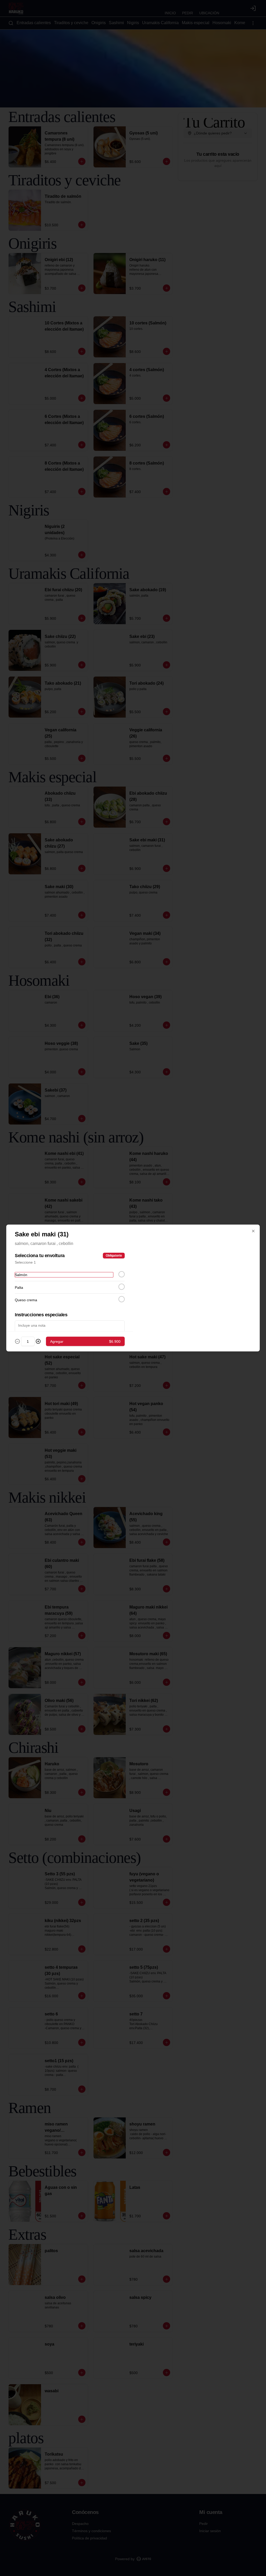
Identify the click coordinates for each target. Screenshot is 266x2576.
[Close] (253, 1231)
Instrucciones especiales (41, 1315)
